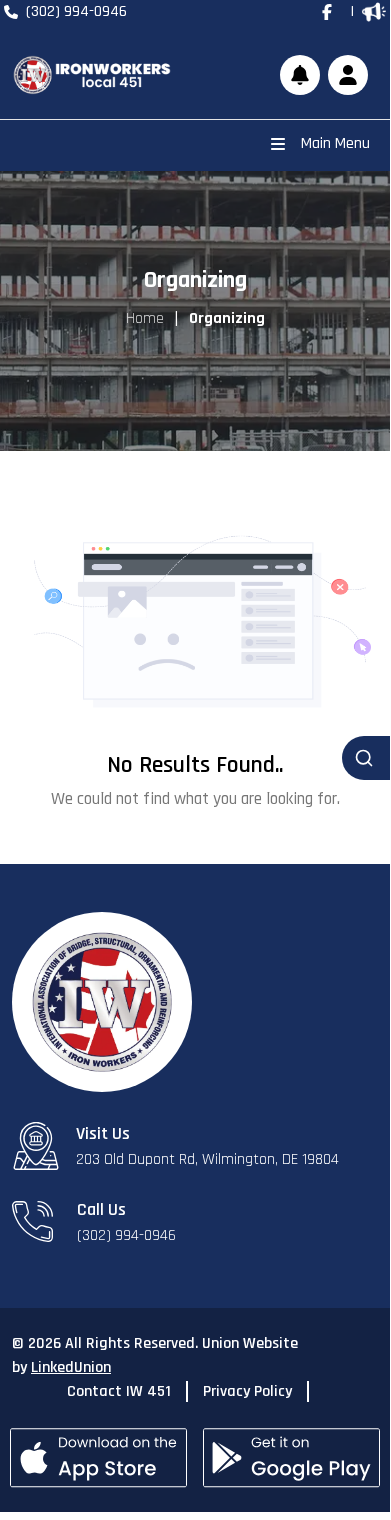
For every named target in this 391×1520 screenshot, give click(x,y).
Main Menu (335, 143)
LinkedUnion (71, 1367)
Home (145, 318)
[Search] (366, 758)
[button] (348, 75)
